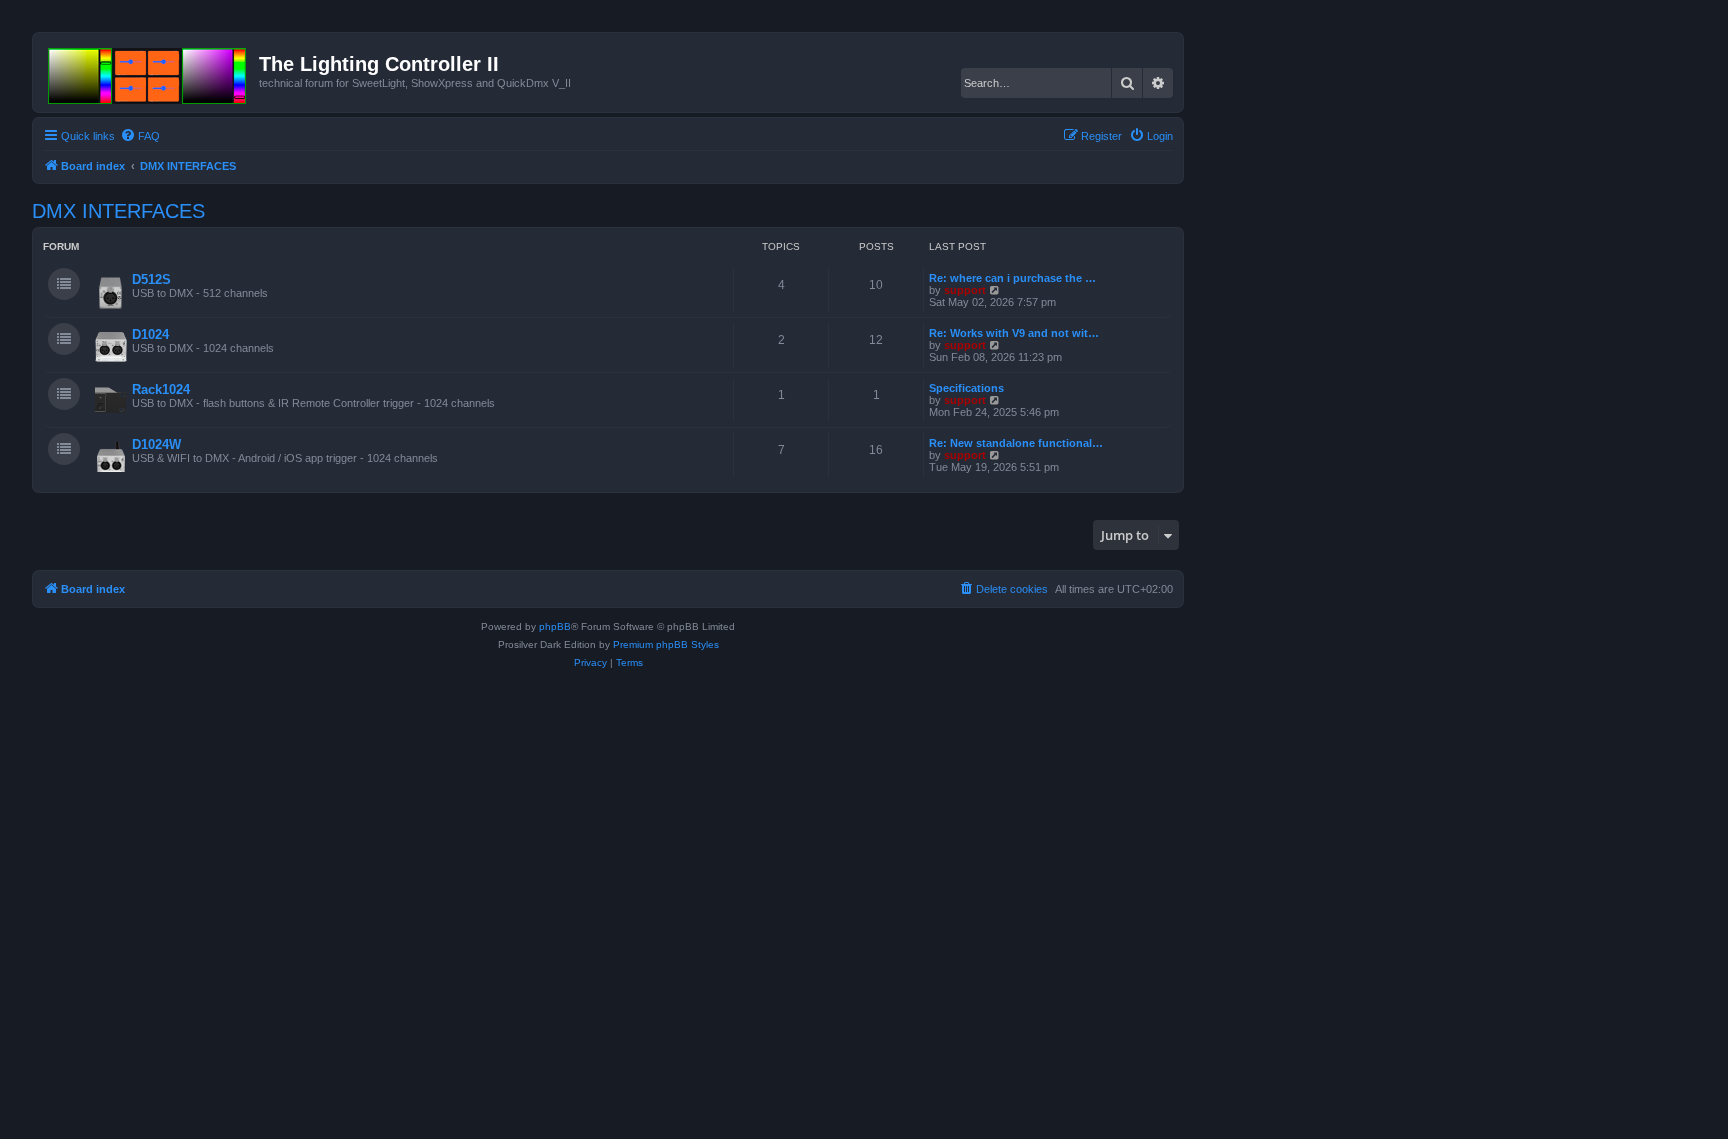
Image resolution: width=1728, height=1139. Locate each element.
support (965, 290)
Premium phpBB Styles (666, 644)
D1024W (156, 444)
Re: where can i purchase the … (1012, 278)
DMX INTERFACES (118, 211)
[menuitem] (140, 136)
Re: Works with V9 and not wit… (1014, 333)
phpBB (555, 626)
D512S (151, 279)
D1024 (150, 334)
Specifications (966, 388)
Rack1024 (161, 389)
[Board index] (148, 72)
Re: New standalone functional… (1016, 443)
